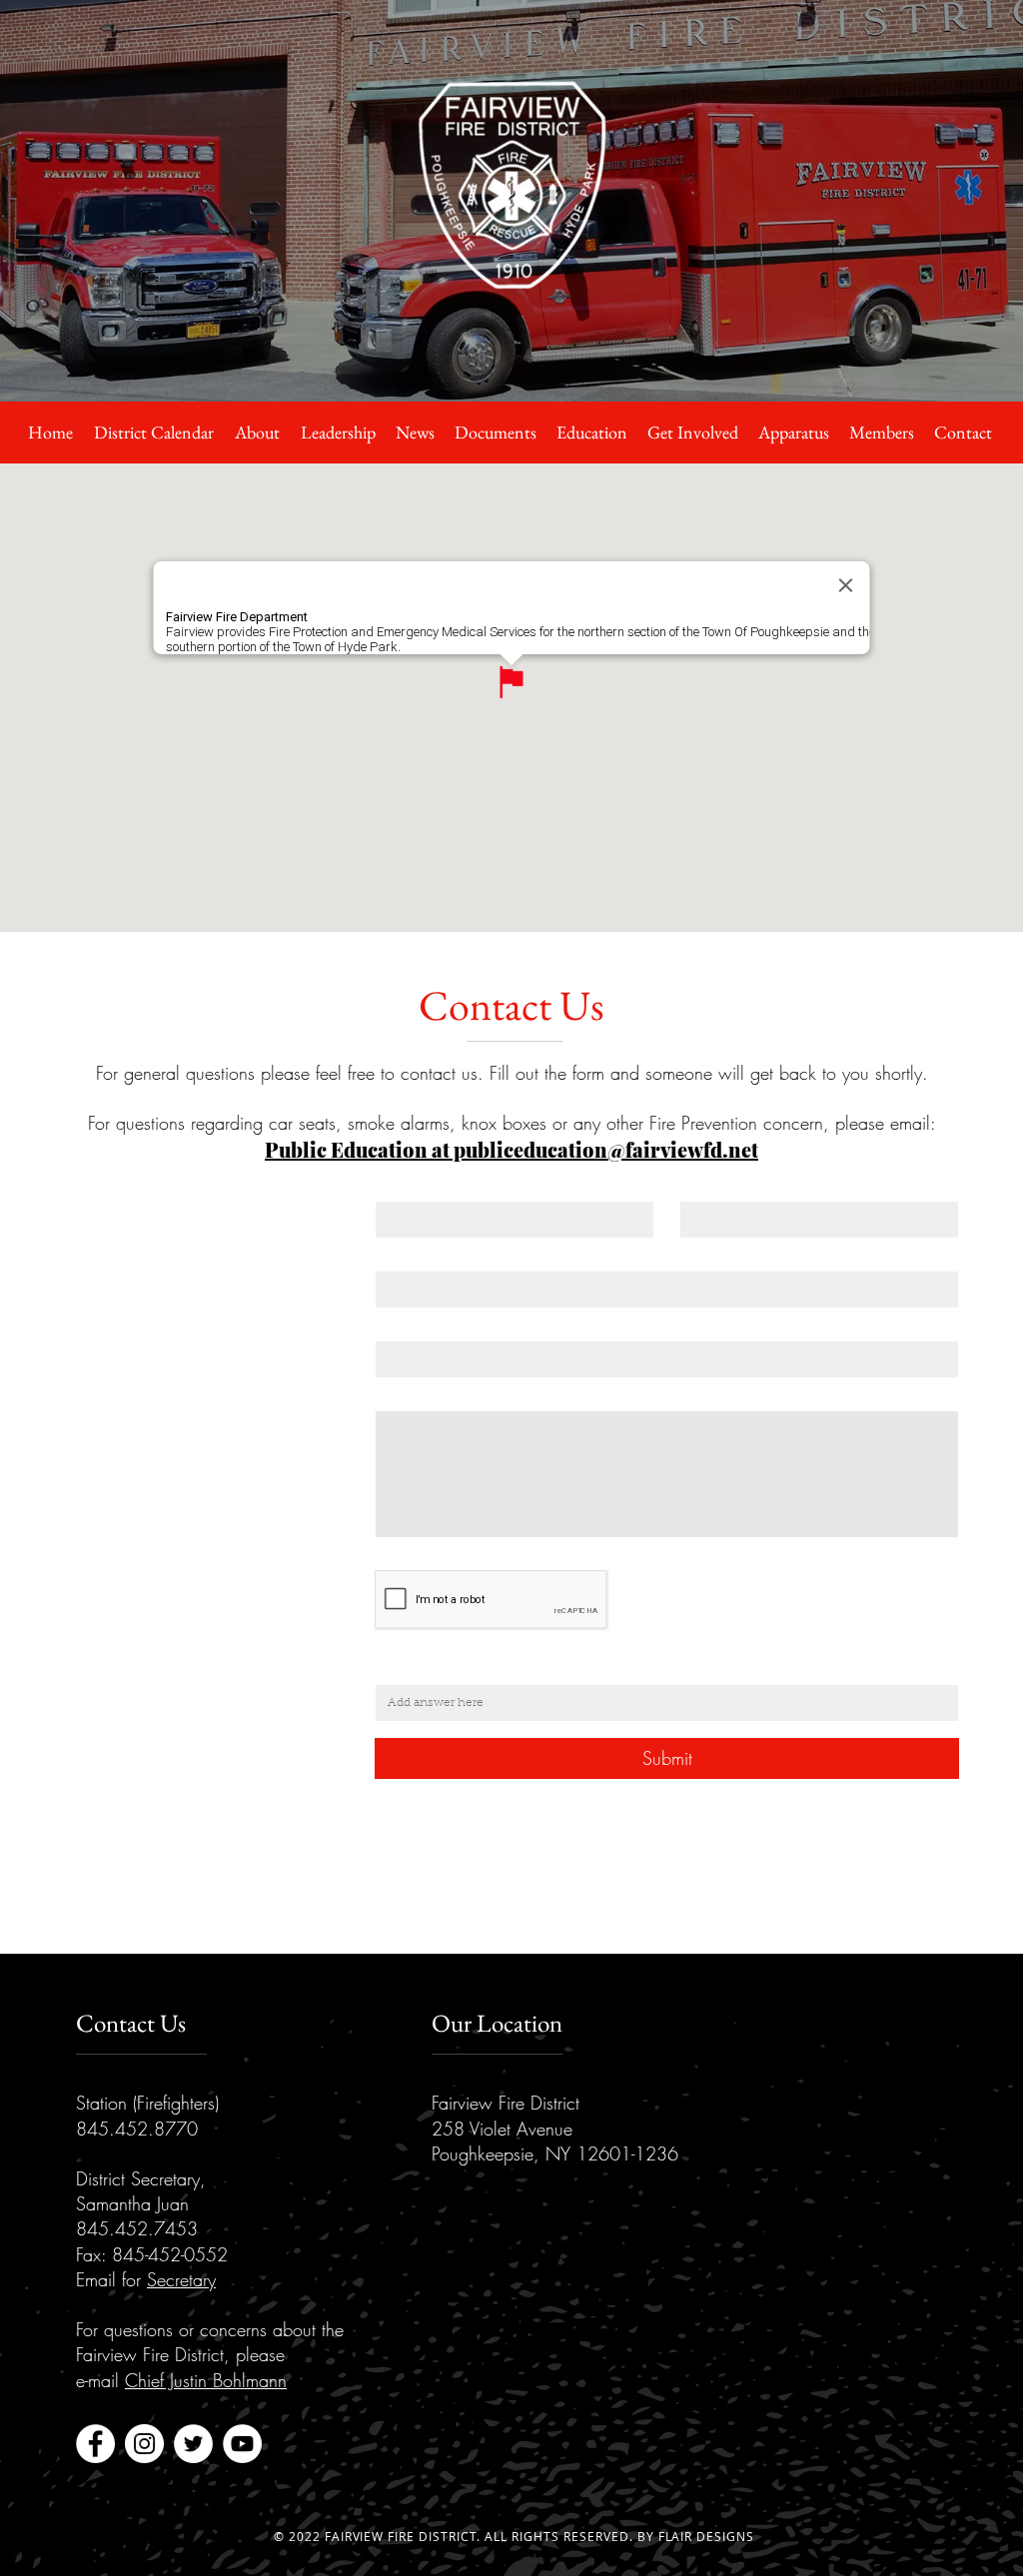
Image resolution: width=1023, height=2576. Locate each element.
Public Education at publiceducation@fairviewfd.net (511, 1149)
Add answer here (441, 1671)
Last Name (722, 1187)
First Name (418, 1187)
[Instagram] (144, 2444)
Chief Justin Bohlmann (206, 2380)
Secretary (181, 2279)
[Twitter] (193, 2444)
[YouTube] (242, 2444)
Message (409, 1397)
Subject (403, 1327)
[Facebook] (95, 2444)
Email (397, 1257)
